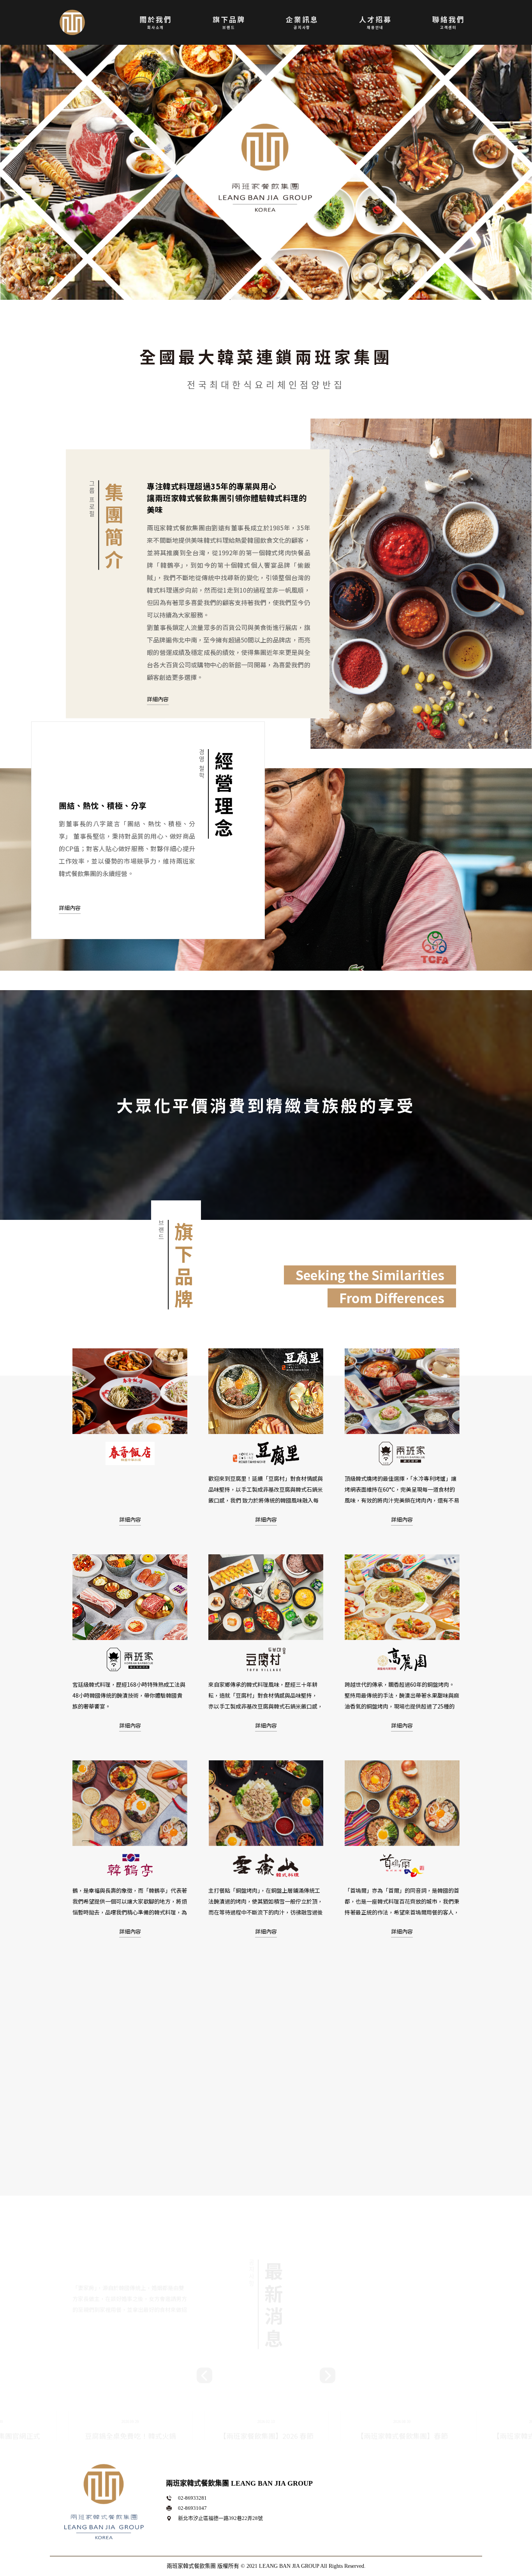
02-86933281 (192, 2498)
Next (328, 2256)
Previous (204, 2256)
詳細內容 (158, 699)
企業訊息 (302, 22)
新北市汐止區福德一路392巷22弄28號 (220, 2518)
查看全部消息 (266, 2433)
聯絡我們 (449, 22)
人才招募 (375, 22)
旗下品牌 (229, 22)
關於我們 (156, 22)
